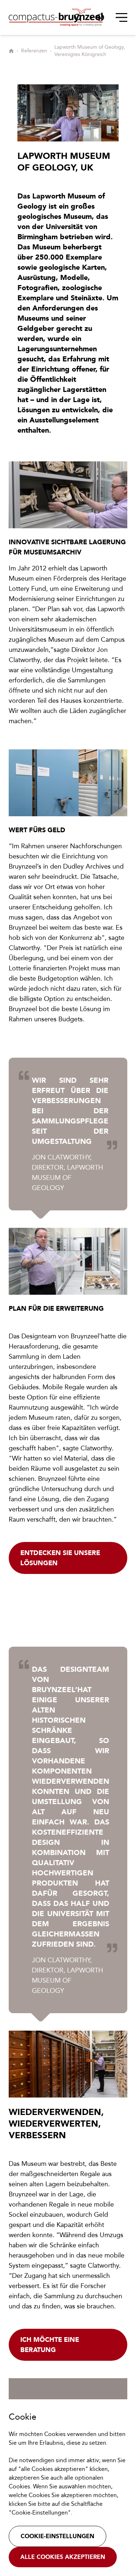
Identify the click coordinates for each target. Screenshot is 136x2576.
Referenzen (34, 51)
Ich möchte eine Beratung (50, 2345)
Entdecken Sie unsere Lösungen (60, 1558)
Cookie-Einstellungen (57, 2536)
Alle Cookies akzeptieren (63, 2557)
